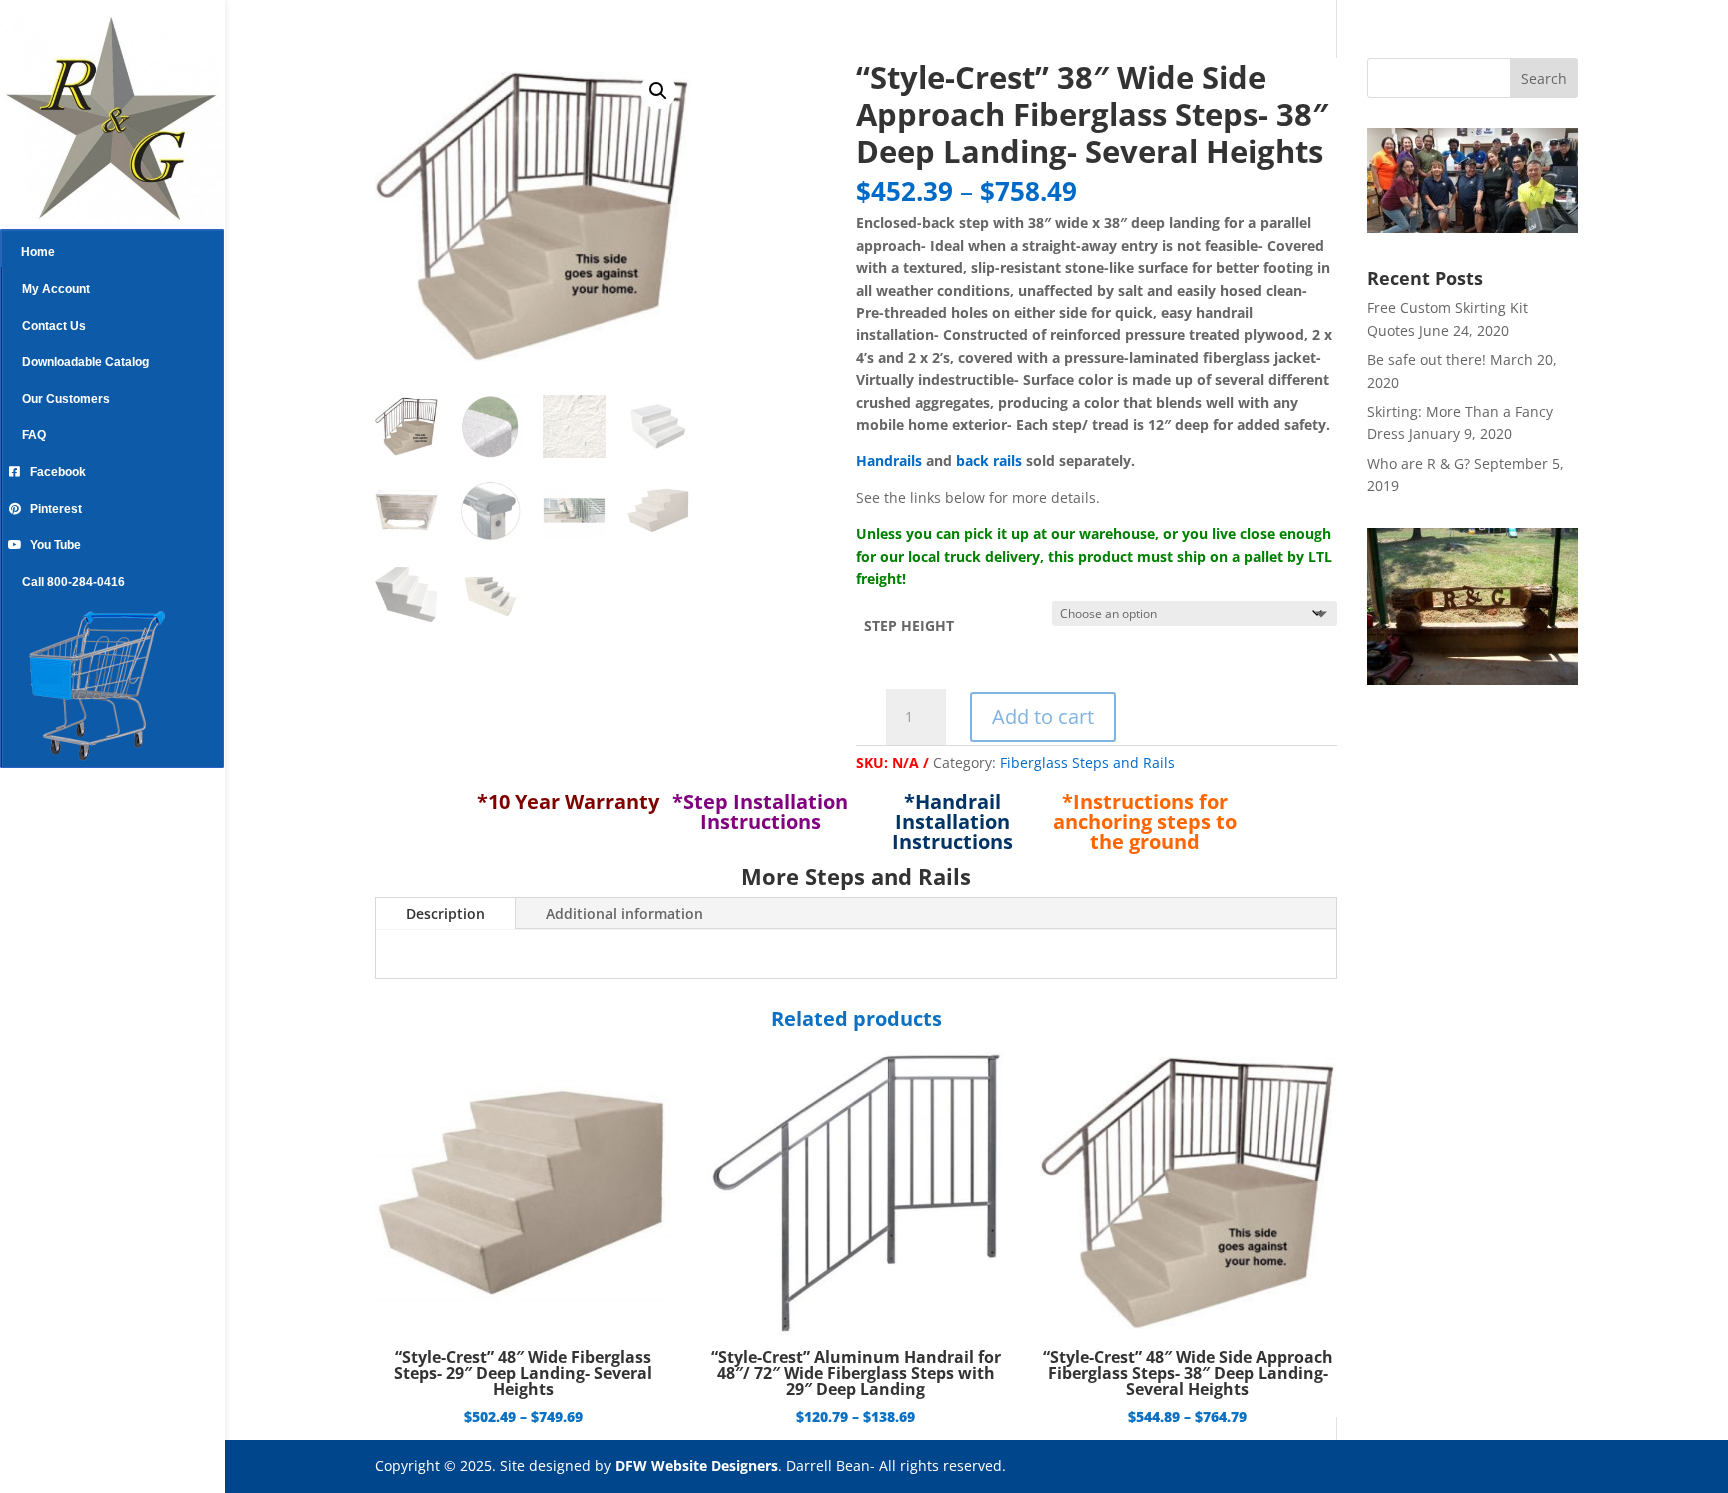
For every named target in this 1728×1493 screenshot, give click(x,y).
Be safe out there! (1426, 359)
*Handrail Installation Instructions (952, 821)
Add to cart (1043, 716)
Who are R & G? (1418, 463)
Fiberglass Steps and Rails (1087, 762)
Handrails (889, 460)
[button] (658, 91)
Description (445, 913)
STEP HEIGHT (909, 625)
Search (1544, 78)
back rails (989, 460)
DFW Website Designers (696, 1465)
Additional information (624, 913)
